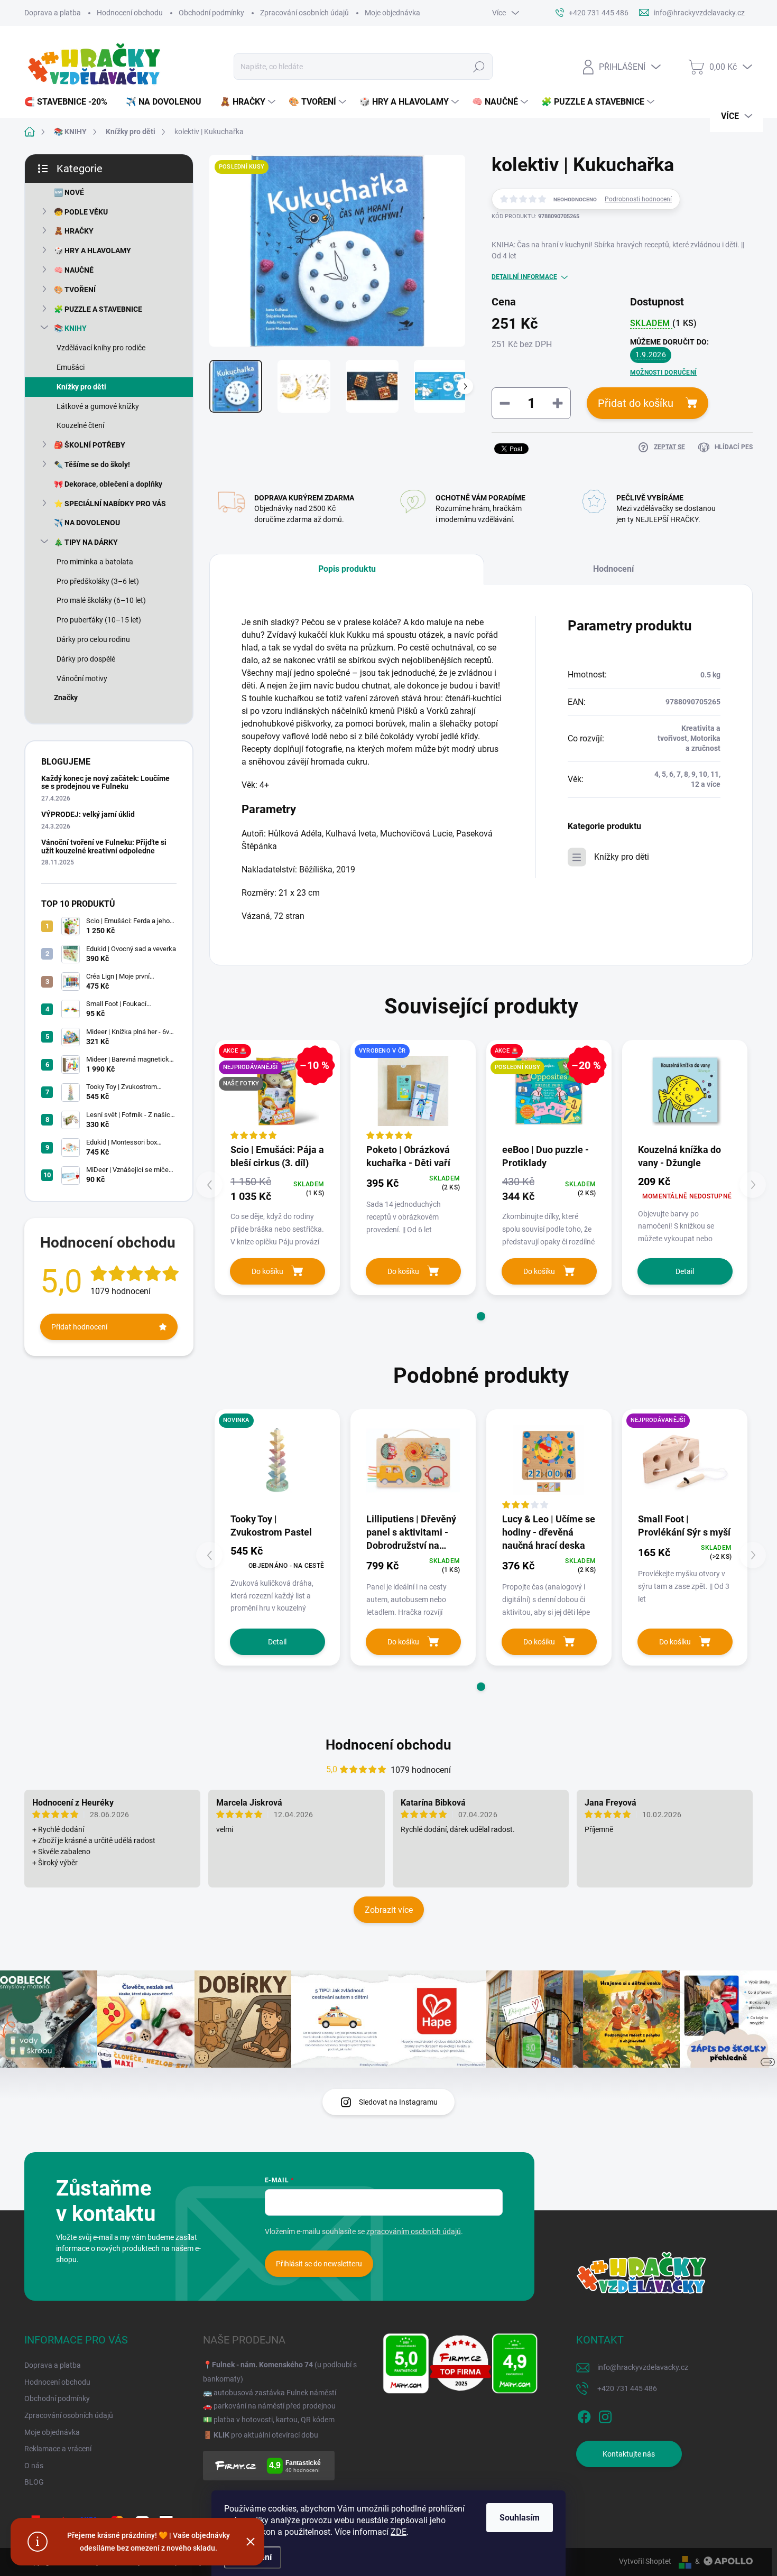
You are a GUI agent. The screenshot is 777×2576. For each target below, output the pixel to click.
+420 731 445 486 (627, 2388)
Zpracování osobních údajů (304, 13)
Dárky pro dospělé (86, 659)
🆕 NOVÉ (69, 192)
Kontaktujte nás (629, 2454)
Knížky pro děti (81, 387)
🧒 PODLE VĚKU (81, 212)
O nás (34, 2466)
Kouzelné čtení (80, 425)
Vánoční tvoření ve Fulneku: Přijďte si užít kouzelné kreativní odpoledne (104, 846)
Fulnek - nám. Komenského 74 (262, 2365)
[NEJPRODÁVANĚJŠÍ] (685, 1460)
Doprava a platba (53, 13)
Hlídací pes (734, 447)
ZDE (399, 2532)
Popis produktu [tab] (347, 569)
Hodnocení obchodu (130, 13)
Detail (685, 1271)
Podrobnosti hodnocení (638, 199)
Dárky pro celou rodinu (93, 639)
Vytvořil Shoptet (645, 2561)
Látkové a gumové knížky (98, 406)
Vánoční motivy (82, 678)
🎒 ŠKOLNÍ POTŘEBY (90, 445)
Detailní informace (524, 277)
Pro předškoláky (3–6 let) (98, 581)
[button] (481, 1316)
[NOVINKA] (277, 1460)
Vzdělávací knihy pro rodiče (101, 348)
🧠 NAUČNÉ (74, 270)
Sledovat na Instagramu (398, 2102)
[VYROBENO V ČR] (413, 1091)
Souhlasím (520, 2518)
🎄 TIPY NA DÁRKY (86, 542)
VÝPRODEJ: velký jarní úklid (88, 814)
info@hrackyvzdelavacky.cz (643, 2367)
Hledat (479, 67)
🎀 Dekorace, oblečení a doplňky (108, 484)
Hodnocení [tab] (613, 569)
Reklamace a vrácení (58, 2449)
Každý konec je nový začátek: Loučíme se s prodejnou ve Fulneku (105, 782)
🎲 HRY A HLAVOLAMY (92, 250)
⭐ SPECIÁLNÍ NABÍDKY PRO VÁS (110, 504)
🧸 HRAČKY (74, 231)
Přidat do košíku (636, 403)
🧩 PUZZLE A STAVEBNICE (98, 309)
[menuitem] (70, 102)
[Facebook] (584, 2415)
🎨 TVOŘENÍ (75, 290)
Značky (66, 698)
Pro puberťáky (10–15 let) (99, 620)
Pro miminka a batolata (95, 562)
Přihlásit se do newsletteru (319, 2264)
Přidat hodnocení (79, 1327)
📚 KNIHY (70, 328)
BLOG (34, 2482)
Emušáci (71, 367)
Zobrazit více (389, 1910)
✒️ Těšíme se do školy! (92, 464)
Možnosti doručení (663, 373)
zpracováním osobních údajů (414, 2231)
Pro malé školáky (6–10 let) (101, 600)
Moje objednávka (392, 13)
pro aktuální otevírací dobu (266, 2435)
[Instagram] (605, 2415)
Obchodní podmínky (211, 13)
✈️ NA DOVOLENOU (87, 523)
